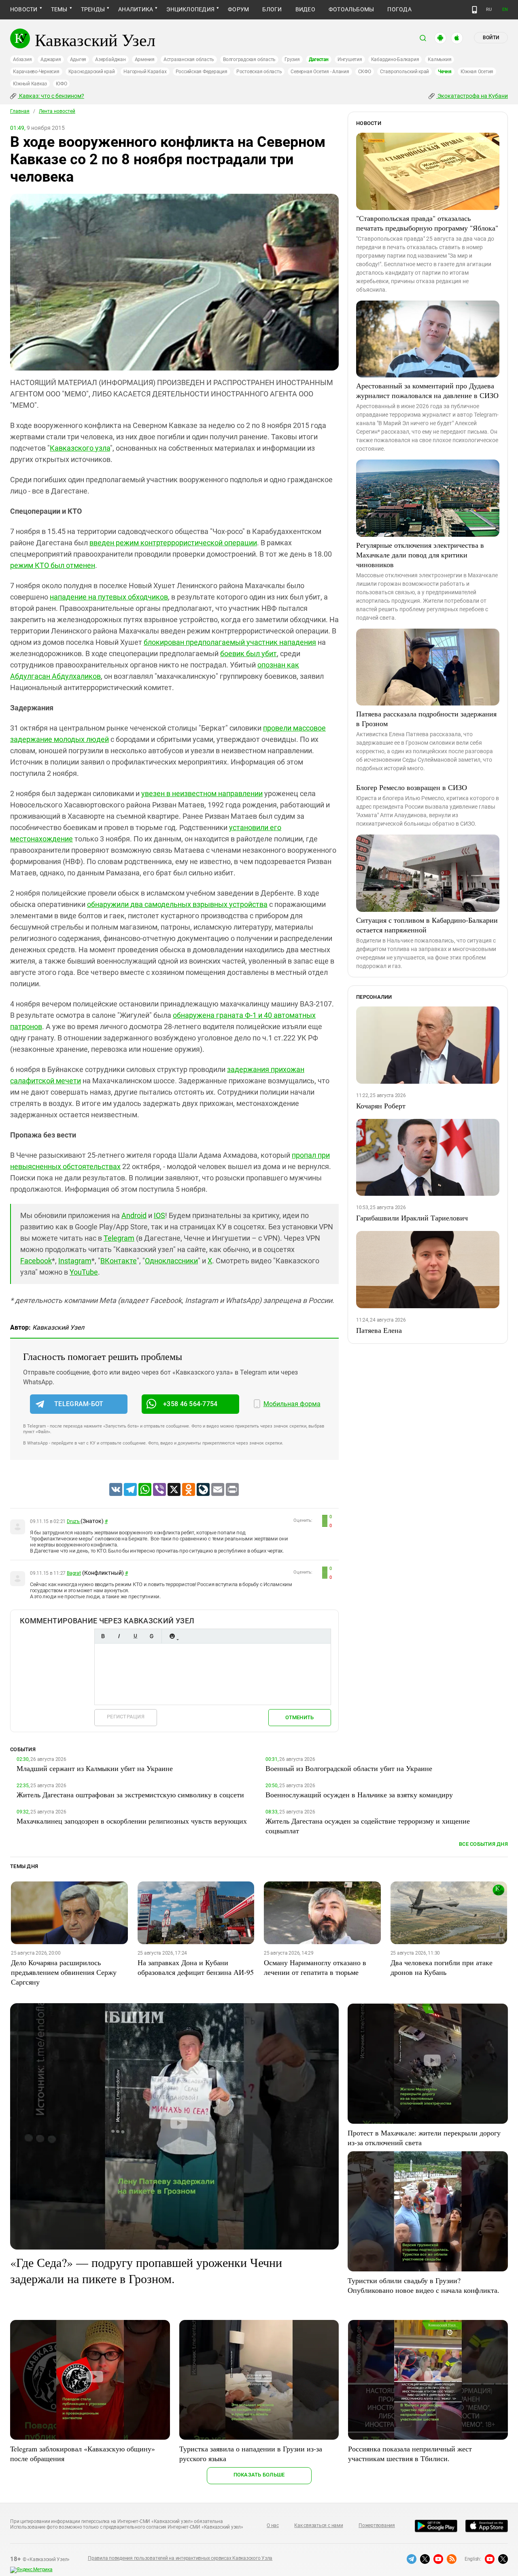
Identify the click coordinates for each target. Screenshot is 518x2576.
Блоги (272, 9)
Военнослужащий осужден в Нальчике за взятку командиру (359, 1794)
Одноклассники (171, 1261)
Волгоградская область (249, 59)
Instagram (75, 1261)
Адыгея (78, 59)
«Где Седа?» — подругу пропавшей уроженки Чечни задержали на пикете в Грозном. (146, 2270)
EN (505, 10)
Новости (24, 9)
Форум (238, 9)
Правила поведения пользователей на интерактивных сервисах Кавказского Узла (180, 2558)
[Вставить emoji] (172, 1636)
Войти (491, 38)
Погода (399, 9)
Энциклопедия (190, 9)
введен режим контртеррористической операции (173, 543)
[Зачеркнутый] (151, 1636)
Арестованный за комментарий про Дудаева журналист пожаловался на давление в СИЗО (427, 390)
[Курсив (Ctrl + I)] (119, 1636)
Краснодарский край (92, 72)
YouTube (84, 1272)
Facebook (36, 1261)
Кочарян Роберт (381, 1106)
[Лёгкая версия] (474, 10)
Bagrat (74, 1573)
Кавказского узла (80, 448)
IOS (159, 1215)
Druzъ (74, 1521)
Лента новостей (57, 111)
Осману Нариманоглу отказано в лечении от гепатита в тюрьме (315, 1967)
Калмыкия (439, 59)
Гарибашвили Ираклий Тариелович (412, 1218)
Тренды (93, 9)
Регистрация (126, 1717)
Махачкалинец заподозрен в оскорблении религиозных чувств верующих (132, 1821)
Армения (145, 59)
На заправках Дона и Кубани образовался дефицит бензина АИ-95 (196, 1967)
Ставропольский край (404, 72)
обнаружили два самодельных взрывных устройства (177, 904)
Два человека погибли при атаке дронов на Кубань (442, 1967)
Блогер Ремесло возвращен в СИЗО (412, 787)
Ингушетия (350, 59)
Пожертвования (377, 2525)
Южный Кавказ (30, 84)
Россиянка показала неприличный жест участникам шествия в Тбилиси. (410, 2453)
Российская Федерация (202, 72)
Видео (305, 9)
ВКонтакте (119, 1261)
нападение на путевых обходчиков (109, 597)
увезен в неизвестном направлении (202, 793)
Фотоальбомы (351, 9)
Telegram (119, 1238)
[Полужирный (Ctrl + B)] (103, 1636)
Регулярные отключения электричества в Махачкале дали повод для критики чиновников (420, 555)
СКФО (365, 72)
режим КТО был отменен (53, 565)
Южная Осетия (477, 72)
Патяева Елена (379, 1330)
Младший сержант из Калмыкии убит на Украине (95, 1768)
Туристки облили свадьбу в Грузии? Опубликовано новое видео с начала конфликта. (424, 2285)
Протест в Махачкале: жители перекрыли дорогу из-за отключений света (424, 2137)
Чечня (445, 72)
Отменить (299, 1717)
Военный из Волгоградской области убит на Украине (349, 1768)
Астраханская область (189, 59)
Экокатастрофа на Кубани (472, 96)
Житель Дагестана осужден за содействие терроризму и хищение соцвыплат (368, 1826)
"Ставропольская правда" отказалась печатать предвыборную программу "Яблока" (427, 223)
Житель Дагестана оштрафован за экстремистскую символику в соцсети (130, 1794)
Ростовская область (259, 72)
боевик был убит (248, 654)
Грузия (292, 59)
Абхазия (22, 59)
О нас (273, 2525)
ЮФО (61, 84)
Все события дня (483, 1844)
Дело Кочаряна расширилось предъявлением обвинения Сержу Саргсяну (64, 1972)
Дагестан (319, 59)
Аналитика (136, 9)
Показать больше (259, 2475)
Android (134, 1215)
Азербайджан (110, 59)
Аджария (51, 59)
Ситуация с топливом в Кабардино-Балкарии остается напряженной (427, 925)
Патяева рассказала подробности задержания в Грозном (426, 718)
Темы (59, 9)
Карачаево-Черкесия (36, 72)
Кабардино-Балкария (395, 59)
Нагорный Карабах (145, 72)
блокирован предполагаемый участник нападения (230, 642)
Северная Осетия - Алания (320, 72)
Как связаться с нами (318, 2525)
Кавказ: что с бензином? (51, 96)
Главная (20, 111)
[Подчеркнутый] (135, 1636)
